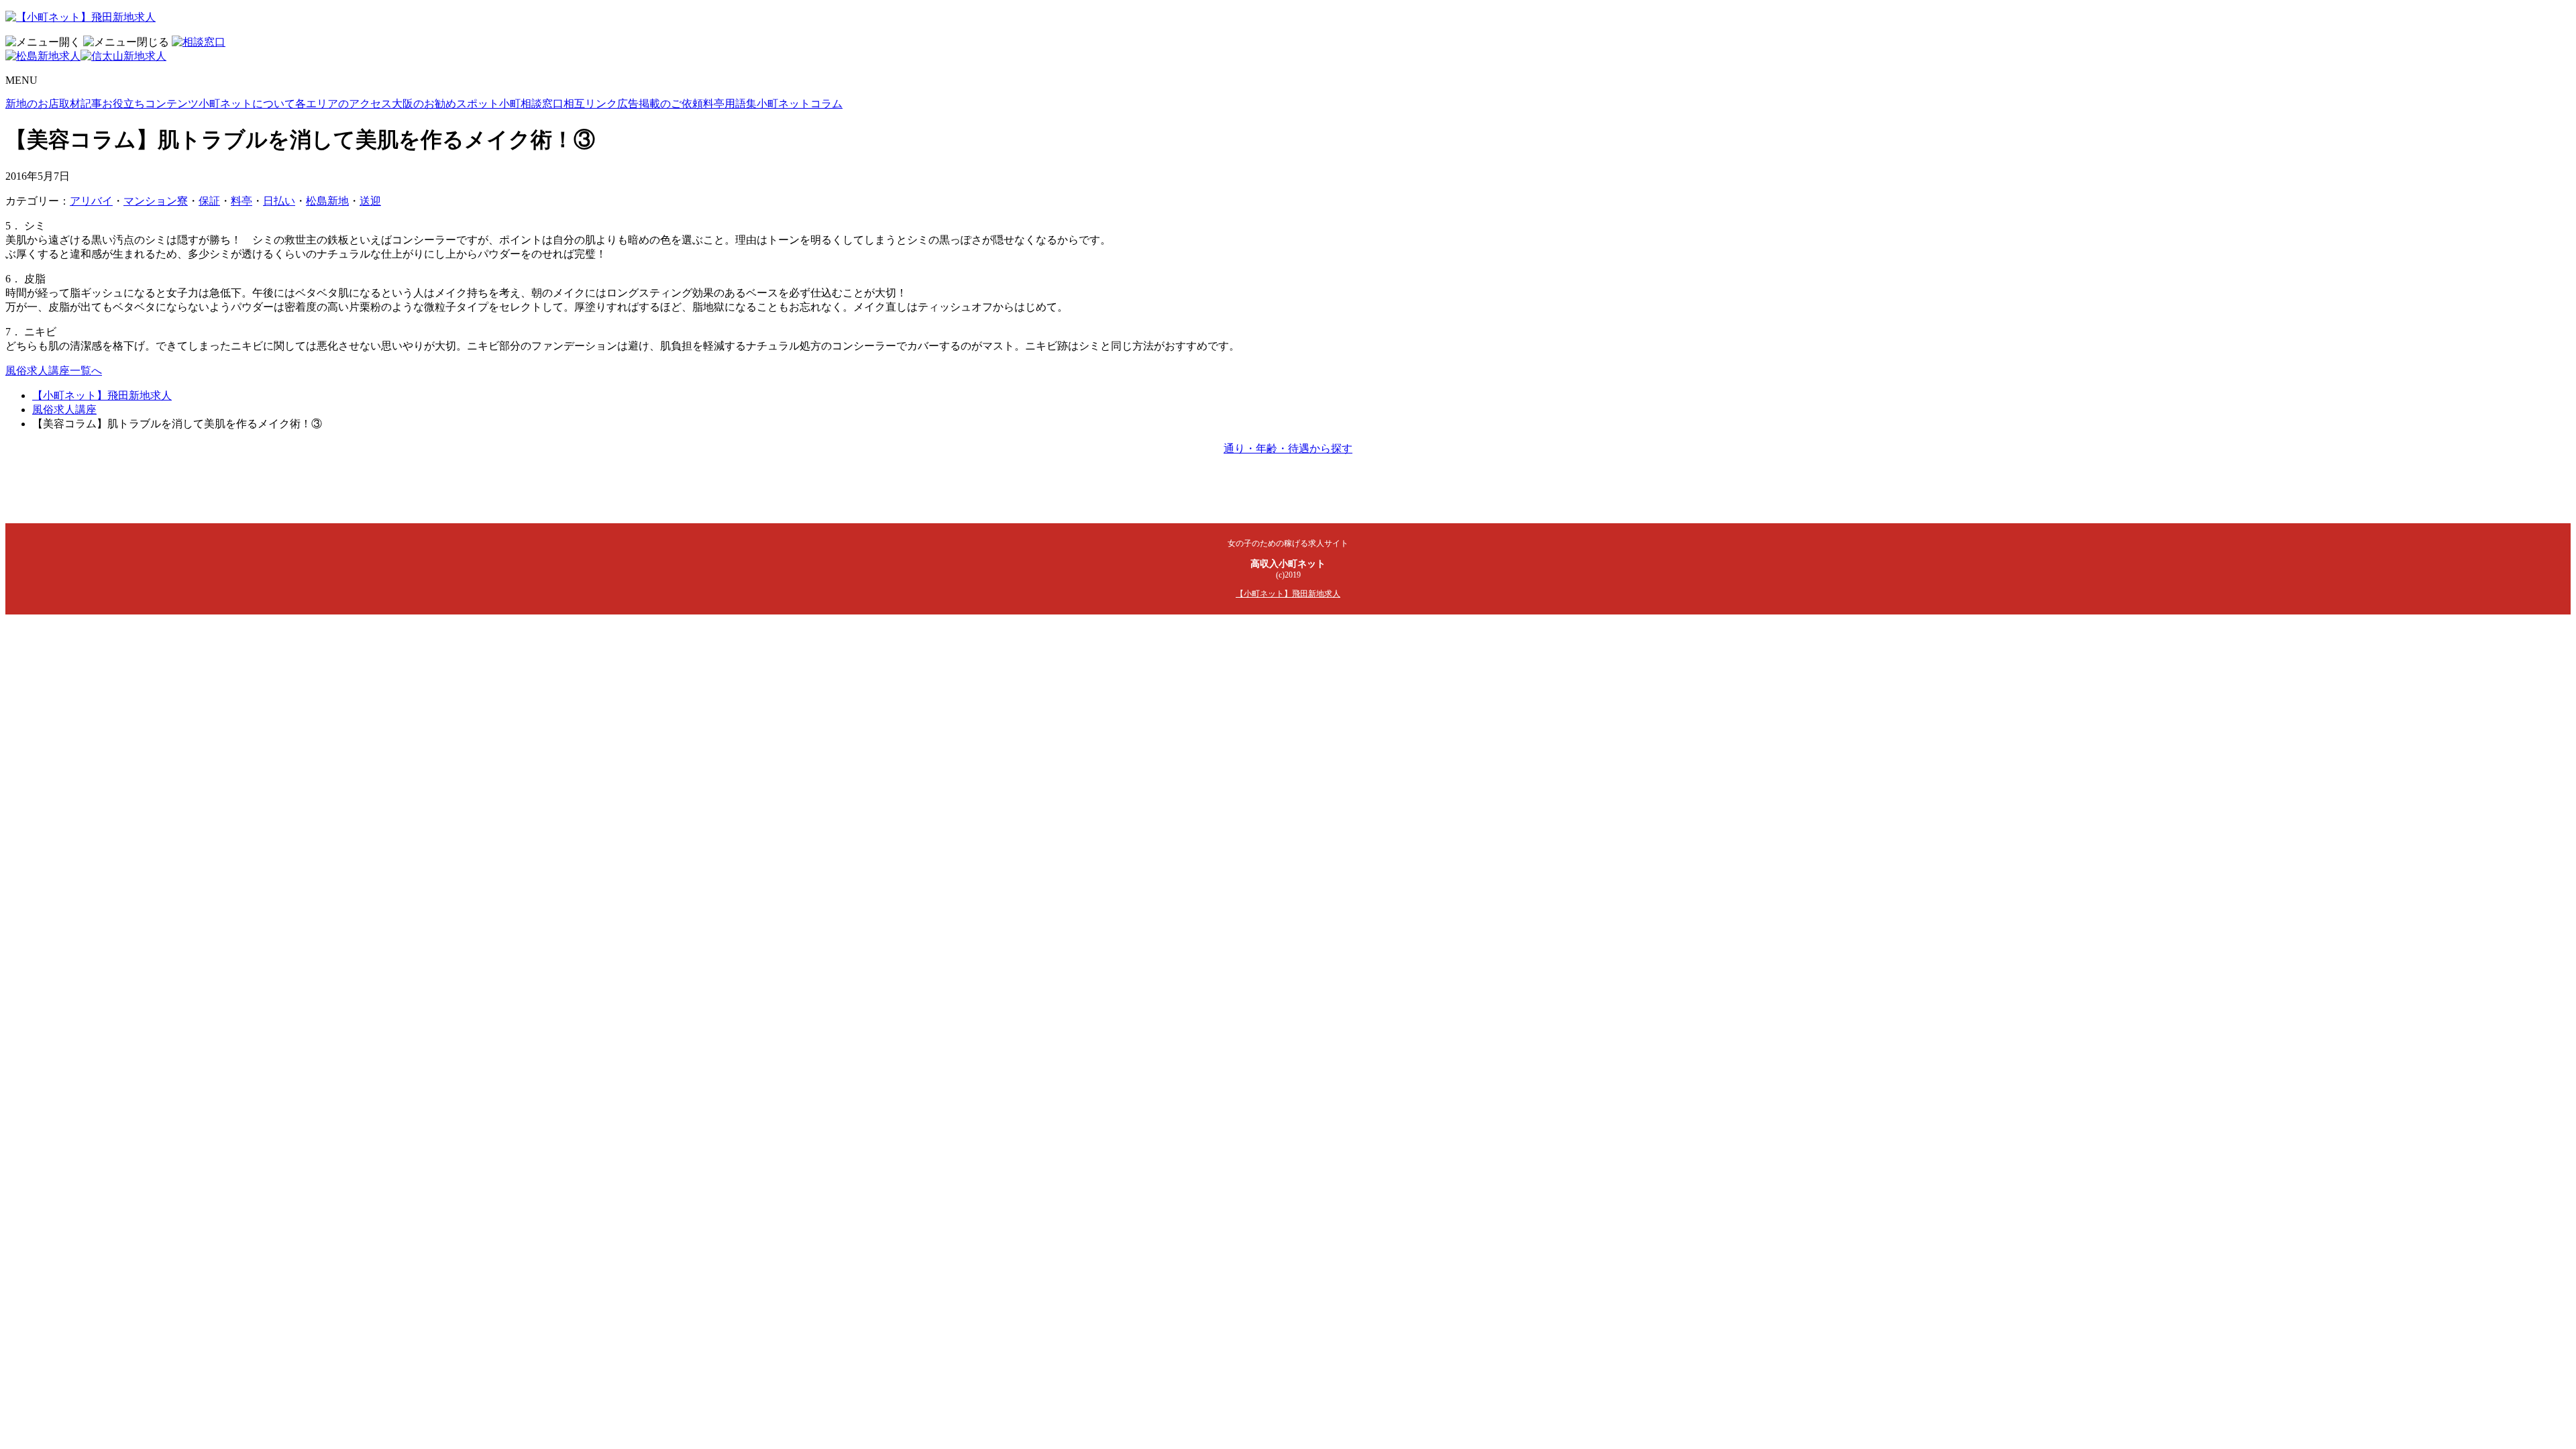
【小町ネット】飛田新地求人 (102, 395)
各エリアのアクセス (343, 104)
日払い (279, 201)
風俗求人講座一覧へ (54, 371)
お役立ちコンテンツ (150, 104)
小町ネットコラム (800, 104)
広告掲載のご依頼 (660, 104)
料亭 (241, 201)
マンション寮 (156, 201)
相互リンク (590, 104)
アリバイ (91, 201)
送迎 (370, 201)
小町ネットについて (247, 104)
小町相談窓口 (531, 104)
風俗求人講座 (64, 410)
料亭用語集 (730, 104)
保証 (209, 201)
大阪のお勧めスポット (445, 104)
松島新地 (327, 201)
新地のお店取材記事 (54, 104)
